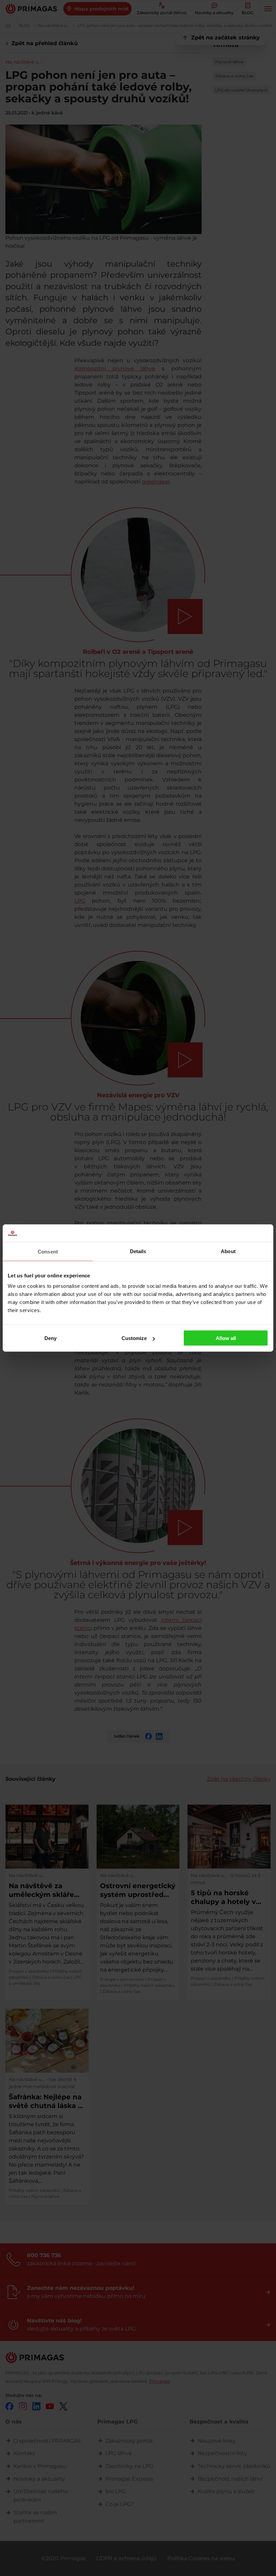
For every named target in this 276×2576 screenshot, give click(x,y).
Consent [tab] (48, 1251)
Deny (50, 1338)
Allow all (226, 1338)
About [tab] (228, 1251)
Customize (134, 1338)
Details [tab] (138, 1251)
